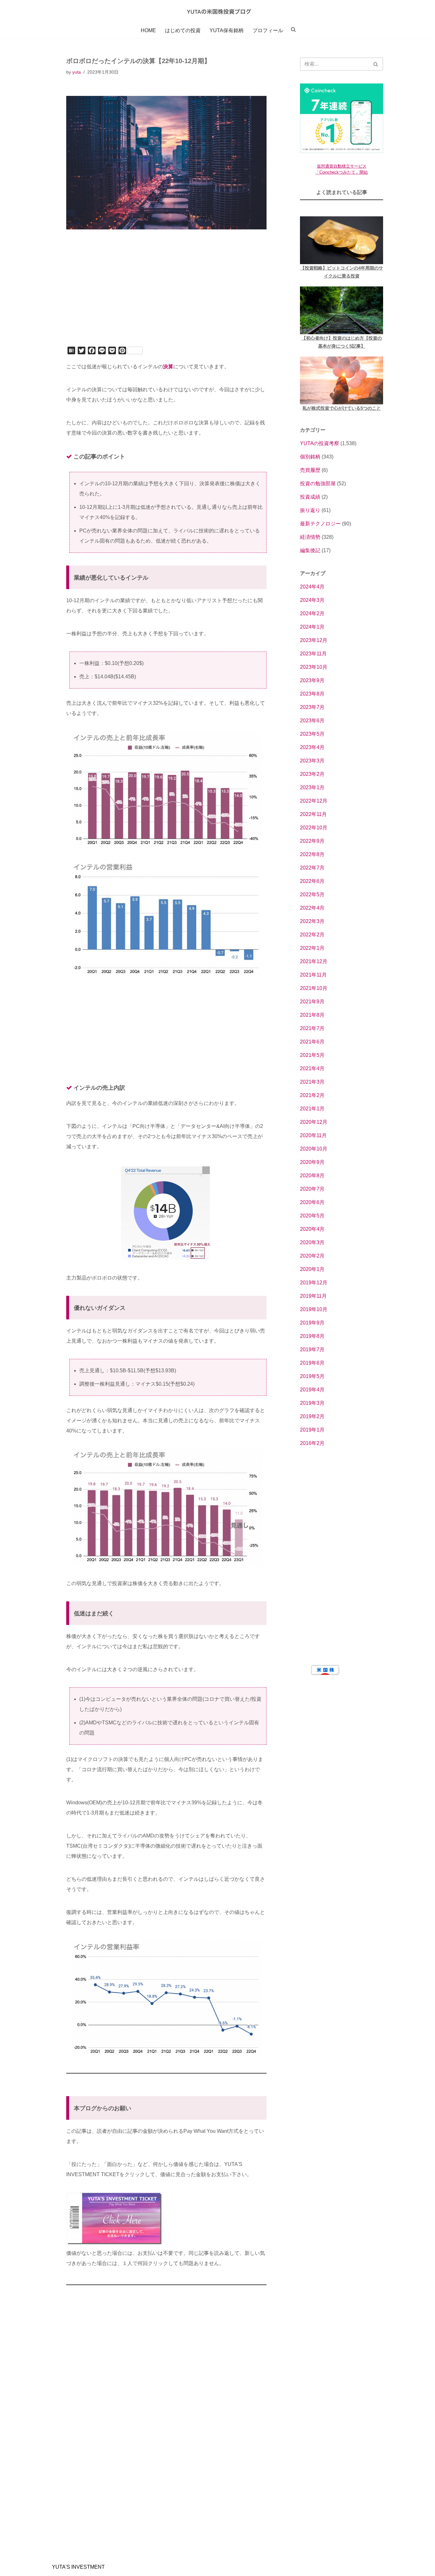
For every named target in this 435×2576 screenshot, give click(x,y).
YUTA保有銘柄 (227, 30)
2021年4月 (312, 1068)
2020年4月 (312, 1229)
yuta (77, 72)
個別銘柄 (310, 457)
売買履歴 (310, 470)
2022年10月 (314, 828)
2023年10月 (314, 667)
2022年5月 (312, 895)
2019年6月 (312, 1363)
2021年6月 (312, 1042)
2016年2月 (312, 1443)
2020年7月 (312, 1189)
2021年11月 (313, 975)
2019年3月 (312, 1403)
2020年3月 (312, 1242)
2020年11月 (313, 1135)
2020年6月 (312, 1202)
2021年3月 (312, 1082)
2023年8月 (312, 694)
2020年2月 (312, 1256)
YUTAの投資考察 (320, 443)
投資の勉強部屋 (318, 483)
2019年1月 (312, 1430)
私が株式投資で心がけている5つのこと (342, 408)
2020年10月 (314, 1149)
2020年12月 (314, 1122)
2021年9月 (312, 1002)
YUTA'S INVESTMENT (78, 2567)
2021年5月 (312, 1055)
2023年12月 (314, 640)
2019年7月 (312, 1349)
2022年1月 (312, 948)
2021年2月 (312, 1095)
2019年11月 (313, 1296)
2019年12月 (314, 1283)
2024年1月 (312, 627)
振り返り (310, 510)
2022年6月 (312, 881)
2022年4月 (312, 908)
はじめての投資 (183, 30)
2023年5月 (312, 734)
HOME (148, 30)
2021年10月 (314, 988)
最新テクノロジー (320, 524)
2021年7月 (312, 1028)
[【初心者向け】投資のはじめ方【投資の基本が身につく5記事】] (342, 310)
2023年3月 (312, 761)
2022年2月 (312, 935)
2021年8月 (312, 1015)
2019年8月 (312, 1336)
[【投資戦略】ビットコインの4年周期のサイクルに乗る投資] (342, 240)
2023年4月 (312, 747)
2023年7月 (312, 707)
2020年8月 (312, 1176)
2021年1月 (312, 1109)
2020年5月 (312, 1216)
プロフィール (268, 30)
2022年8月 (312, 854)
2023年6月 (312, 721)
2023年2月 (312, 774)
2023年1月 (312, 787)
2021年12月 (314, 961)
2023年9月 (312, 680)
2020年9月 (312, 1162)
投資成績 (310, 497)
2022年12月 (314, 801)
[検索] (376, 64)
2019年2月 (312, 1416)
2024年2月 (312, 613)
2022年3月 (312, 921)
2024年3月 (312, 600)
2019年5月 (312, 1376)
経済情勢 (310, 537)
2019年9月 (312, 1323)
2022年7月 (312, 868)
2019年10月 (314, 1309)
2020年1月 (312, 1269)
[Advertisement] (166, 297)
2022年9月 (312, 841)
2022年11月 (313, 814)
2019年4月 (312, 1390)
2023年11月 (313, 654)
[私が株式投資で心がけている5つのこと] (342, 380)
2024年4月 (312, 587)
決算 (168, 367)
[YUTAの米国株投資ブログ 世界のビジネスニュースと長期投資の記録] (217, 11)
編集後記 (310, 550)
